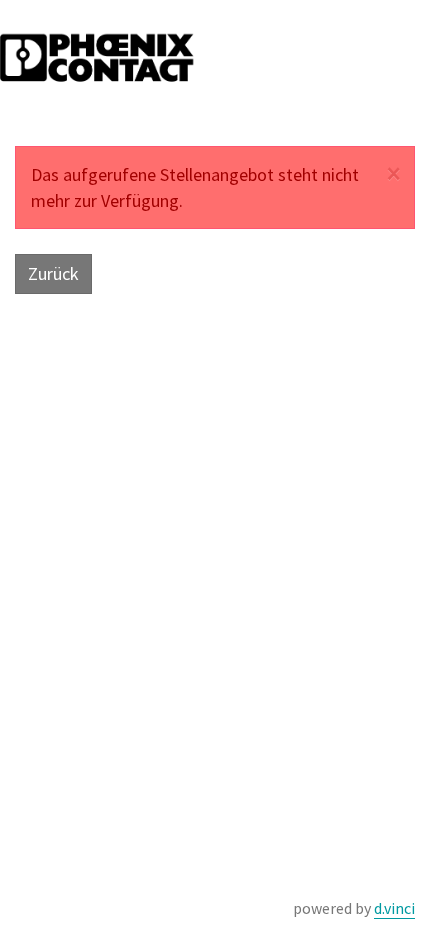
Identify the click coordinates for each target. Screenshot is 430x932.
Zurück (53, 273)
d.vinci (394, 908)
